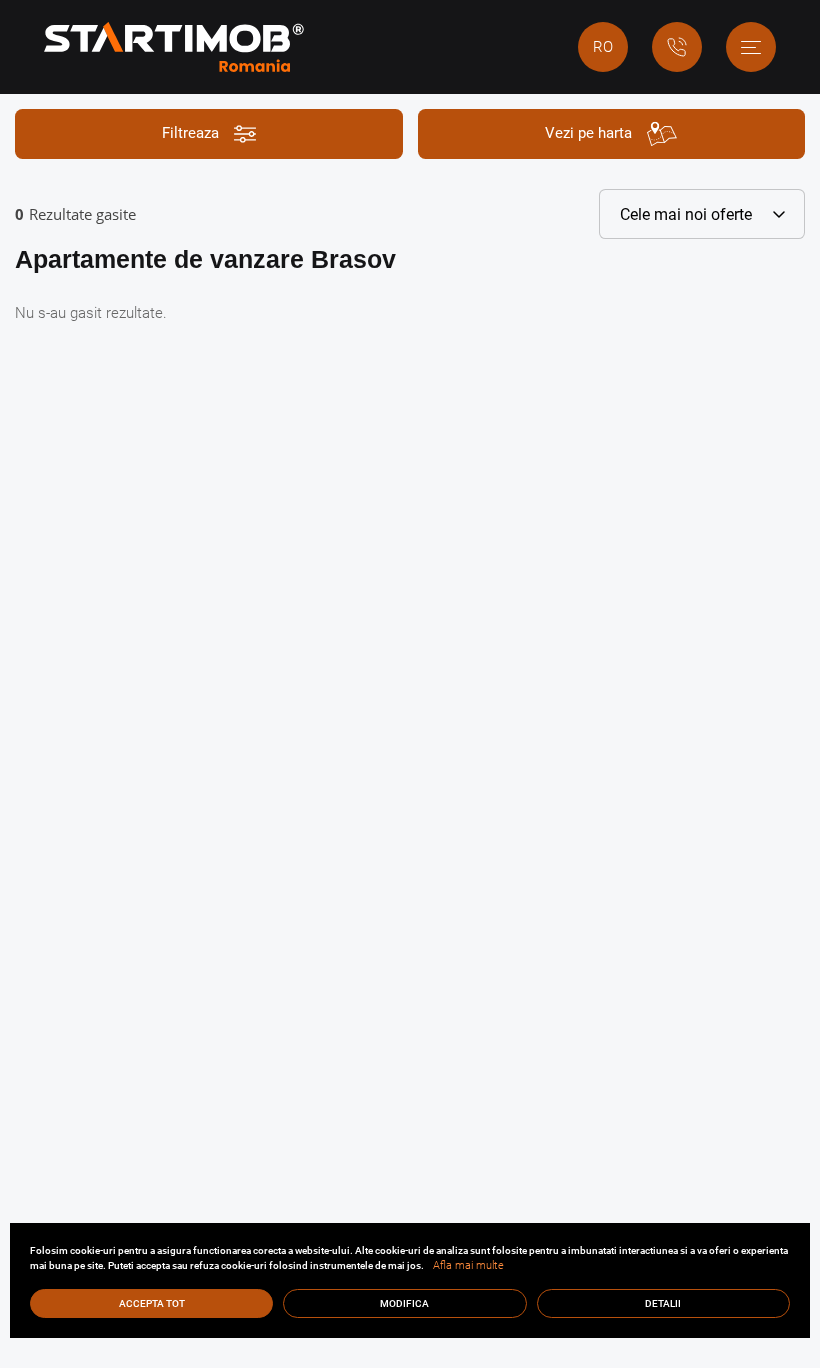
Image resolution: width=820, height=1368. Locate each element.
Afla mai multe (468, 1265)
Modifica (404, 1303)
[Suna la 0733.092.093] (677, 47)
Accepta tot (152, 1303)
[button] (751, 47)
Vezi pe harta (588, 133)
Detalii (663, 1303)
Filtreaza (190, 133)
